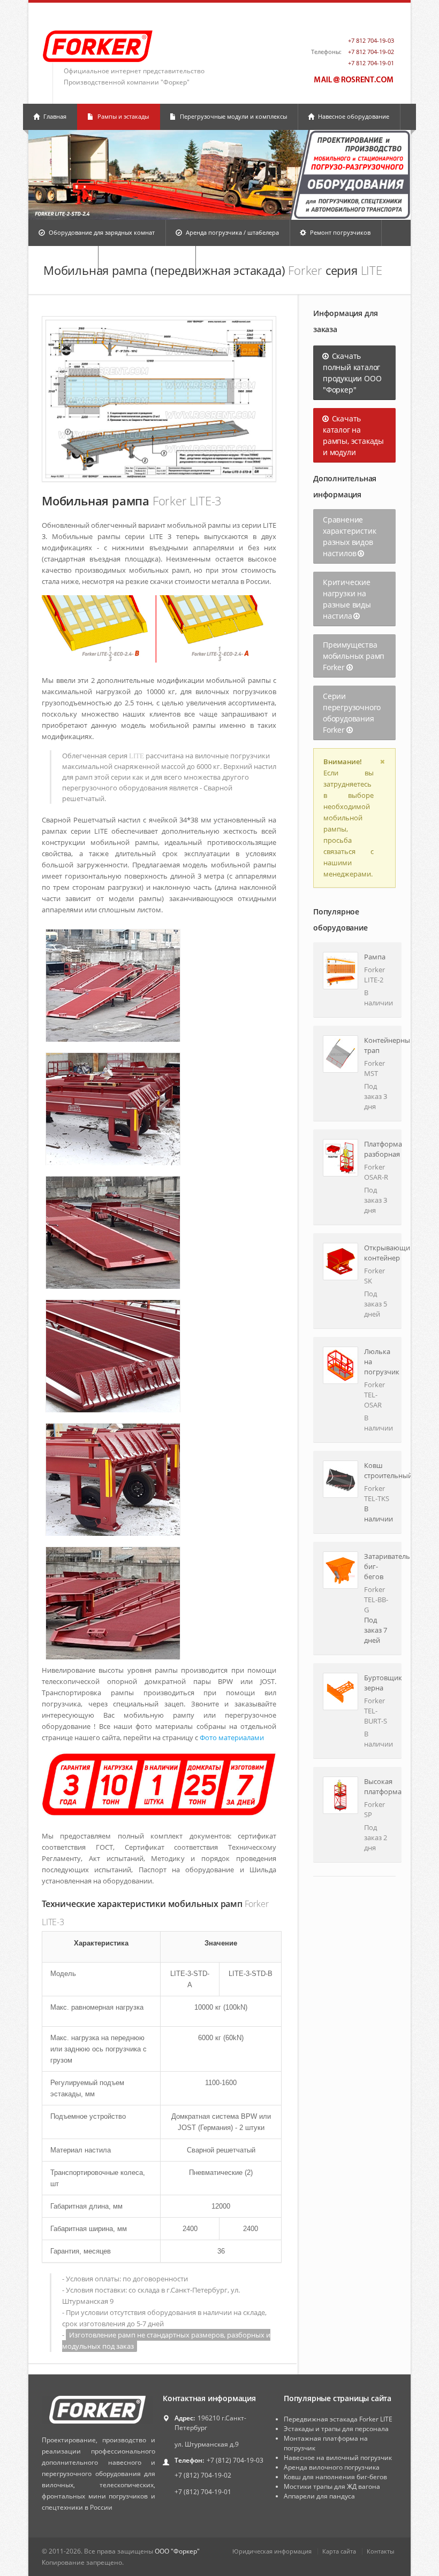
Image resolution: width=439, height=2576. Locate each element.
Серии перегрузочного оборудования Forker (352, 713)
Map (384, 22)
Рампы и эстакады (122, 116)
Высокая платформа (378, 1786)
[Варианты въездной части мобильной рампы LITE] (159, 629)
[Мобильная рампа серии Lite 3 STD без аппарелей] (159, 399)
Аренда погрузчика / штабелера (232, 232)
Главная (54, 116)
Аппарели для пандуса (319, 2496)
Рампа (375, 957)
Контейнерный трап (378, 1045)
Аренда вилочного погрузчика (332, 2467)
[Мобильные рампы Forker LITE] (159, 1785)
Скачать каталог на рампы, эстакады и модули (353, 435)
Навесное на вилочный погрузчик (338, 2458)
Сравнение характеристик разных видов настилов (349, 536)
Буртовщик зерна (378, 1683)
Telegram (346, 22)
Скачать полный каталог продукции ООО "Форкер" (352, 373)
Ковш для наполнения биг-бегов (335, 2477)
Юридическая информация (272, 2551)
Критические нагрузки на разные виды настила (347, 599)
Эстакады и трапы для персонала (336, 2429)
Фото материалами (232, 1737)
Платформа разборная (378, 1149)
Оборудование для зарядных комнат (101, 232)
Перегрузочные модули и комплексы (233, 116)
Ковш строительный (378, 1470)
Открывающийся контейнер (378, 1253)
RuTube (365, 22)
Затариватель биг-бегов (378, 1566)
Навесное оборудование (353, 116)
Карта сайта (339, 2551)
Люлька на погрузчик (378, 1362)
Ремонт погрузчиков (339, 232)
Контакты (380, 2551)
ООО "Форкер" (177, 2551)
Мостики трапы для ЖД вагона (332, 2486)
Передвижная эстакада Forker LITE (338, 2419)
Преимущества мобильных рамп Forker (354, 656)
